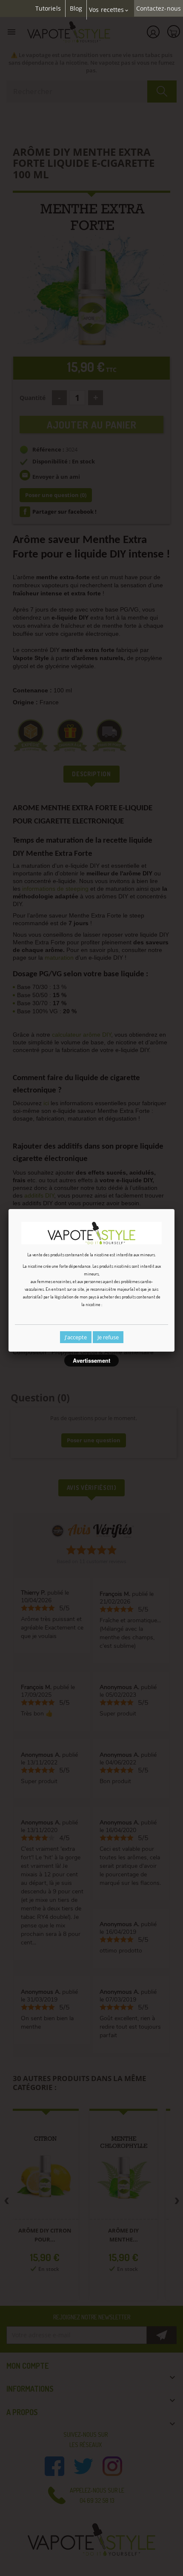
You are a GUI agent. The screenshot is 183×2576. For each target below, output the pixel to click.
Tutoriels (48, 9)
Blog (76, 9)
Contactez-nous (159, 9)
